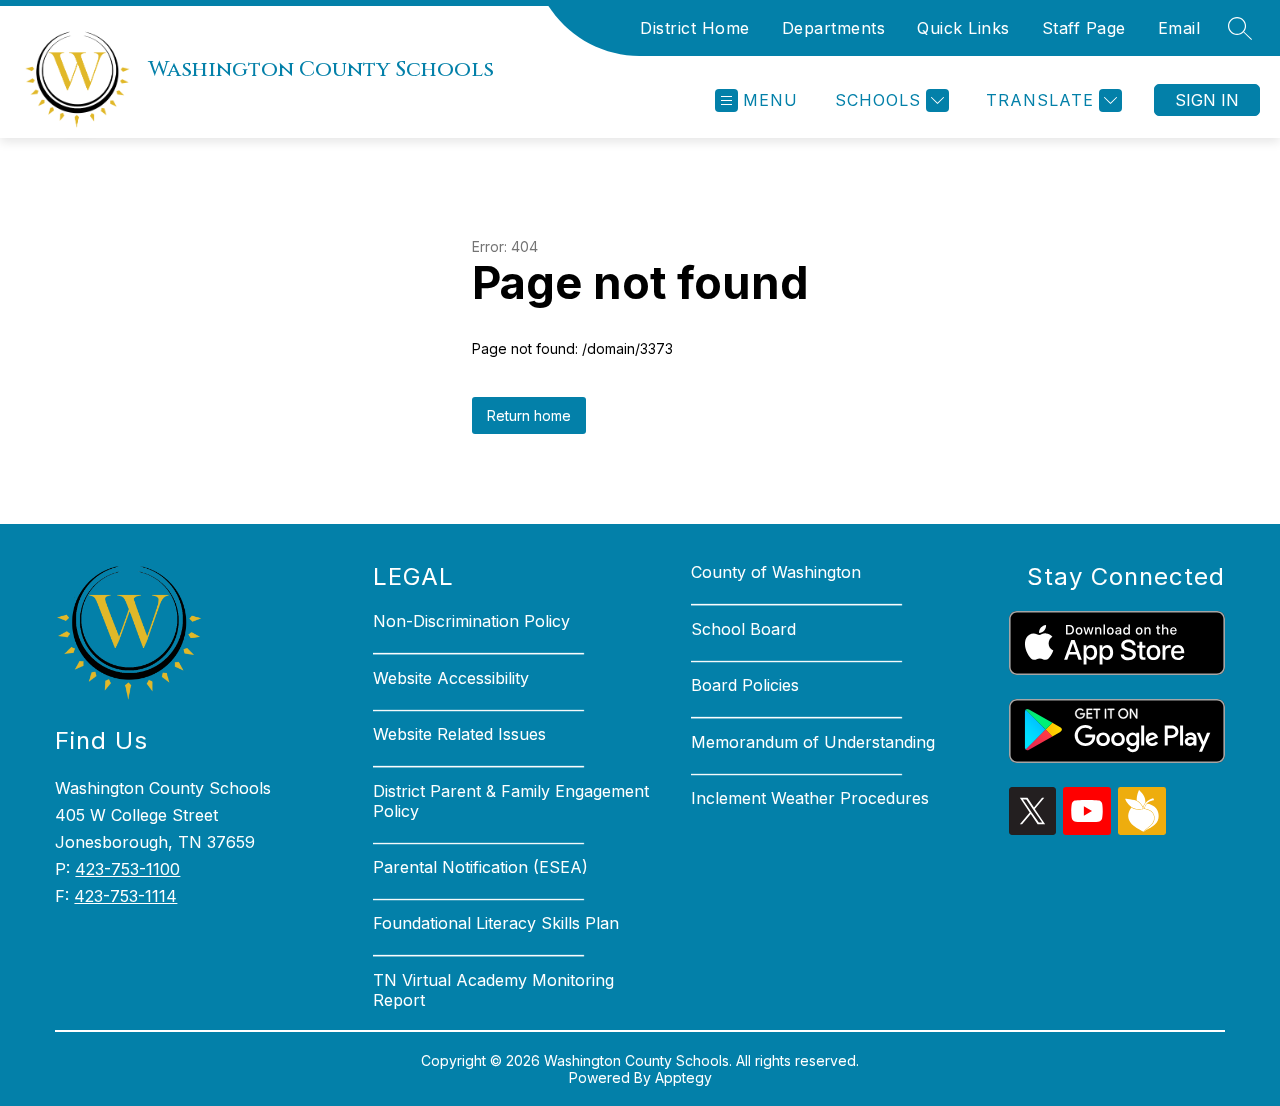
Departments (834, 28)
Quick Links (963, 28)
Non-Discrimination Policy (471, 621)
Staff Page (1084, 28)
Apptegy (683, 1077)
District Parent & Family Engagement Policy (511, 801)
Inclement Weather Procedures (810, 798)
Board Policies (745, 685)
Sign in (1207, 100)
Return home (529, 415)
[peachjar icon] (1142, 829)
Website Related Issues (459, 734)
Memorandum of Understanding (813, 742)
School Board (743, 629)
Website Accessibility (451, 678)
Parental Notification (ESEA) (480, 867)
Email (1179, 28)
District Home (695, 28)
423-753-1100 (127, 869)
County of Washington (776, 572)
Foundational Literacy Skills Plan (496, 923)
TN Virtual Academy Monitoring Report (493, 990)
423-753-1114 (125, 896)
